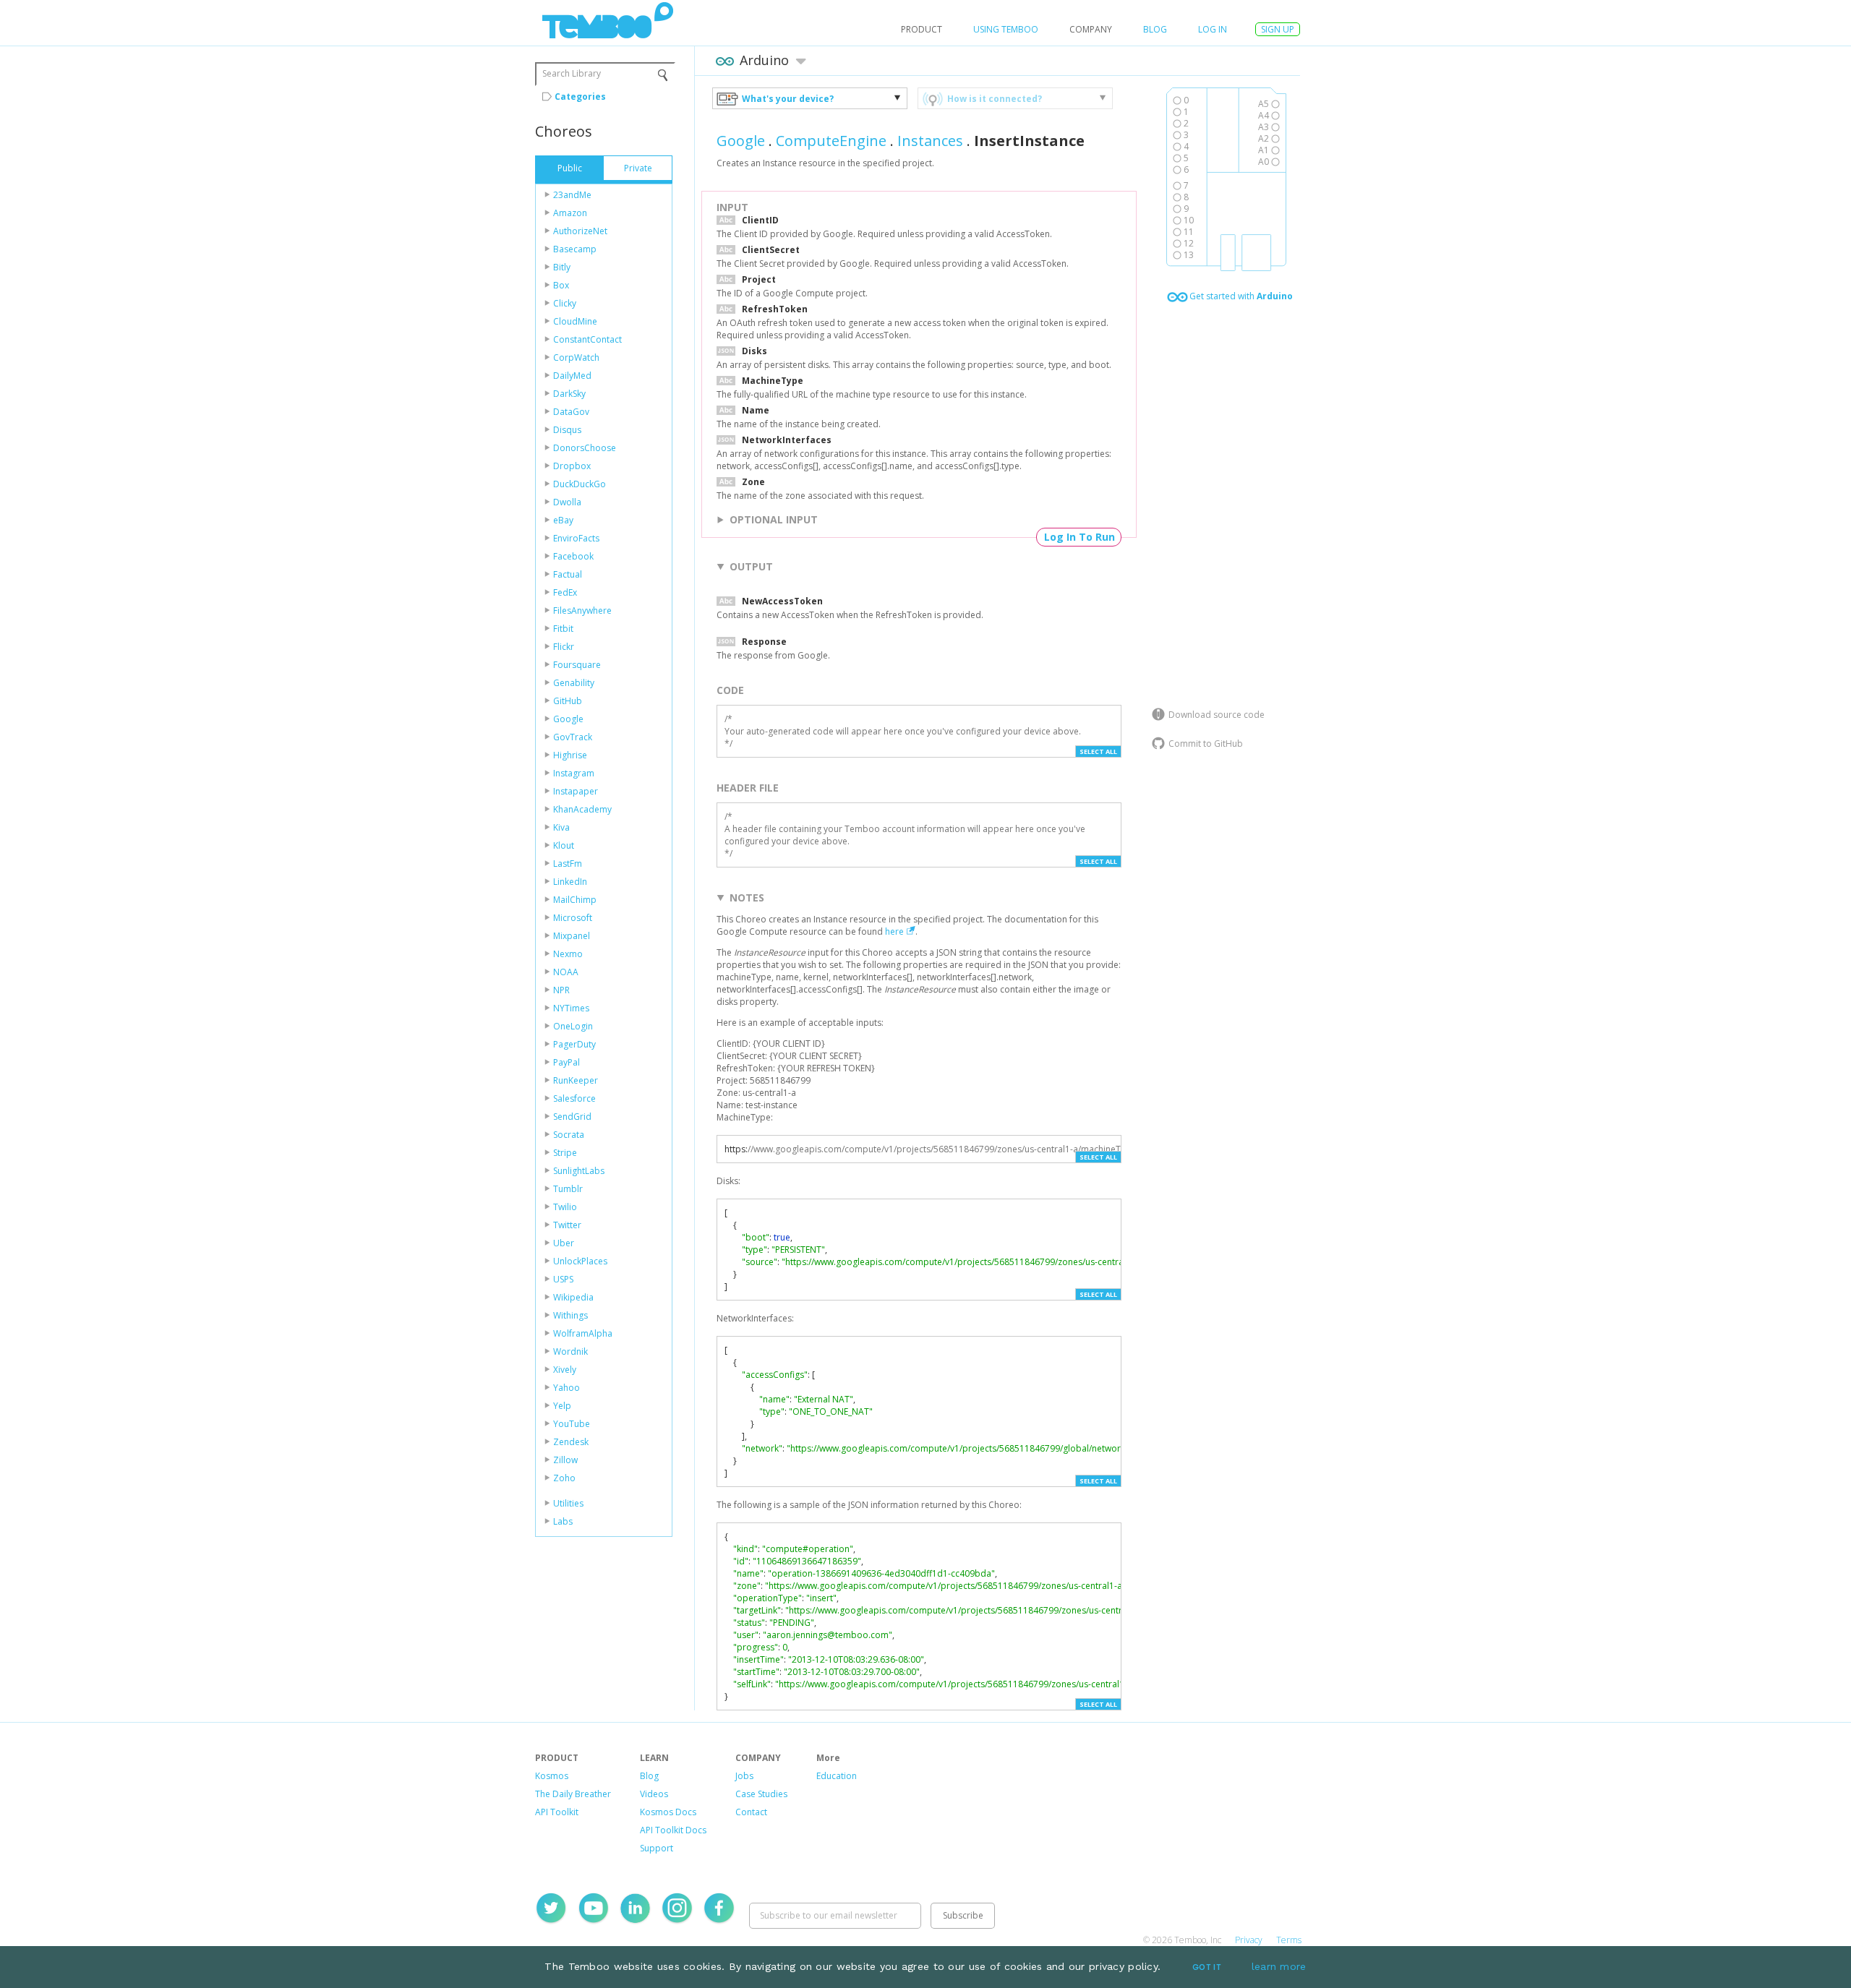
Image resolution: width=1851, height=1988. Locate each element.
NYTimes (571, 1008)
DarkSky (569, 394)
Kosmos (552, 1776)
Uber (564, 1243)
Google (568, 719)
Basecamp (575, 249)
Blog (1155, 29)
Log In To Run (1080, 537)
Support (657, 1848)
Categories (580, 97)
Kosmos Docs (668, 1812)
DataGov (571, 412)
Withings (570, 1315)
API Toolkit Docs (673, 1830)
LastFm (568, 864)
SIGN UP (1278, 29)
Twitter (567, 1225)
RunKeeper (576, 1080)
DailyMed (572, 376)
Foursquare (577, 665)
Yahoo (567, 1388)
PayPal (567, 1062)
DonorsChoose (585, 448)
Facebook (573, 556)
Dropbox (572, 466)
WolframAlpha (583, 1333)
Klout (564, 845)
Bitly (562, 267)
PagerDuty (574, 1044)
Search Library (572, 73)
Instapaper (576, 791)
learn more (1279, 1966)
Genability (574, 683)
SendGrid (572, 1117)
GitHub (568, 701)
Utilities (568, 1503)
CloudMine (575, 321)
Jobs (744, 1776)
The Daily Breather (573, 1794)
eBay (563, 520)
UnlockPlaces (580, 1261)
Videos (654, 1794)
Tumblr (568, 1189)
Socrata (569, 1135)
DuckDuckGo (580, 484)
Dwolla (567, 502)
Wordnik (570, 1351)
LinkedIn (570, 882)
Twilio (565, 1207)
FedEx (565, 592)
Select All (1098, 751)
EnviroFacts (576, 538)
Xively (565, 1370)
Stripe (565, 1153)
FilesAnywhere (582, 610)
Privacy (1249, 1940)
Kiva (561, 827)
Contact (751, 1812)
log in (1213, 29)
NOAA (566, 972)
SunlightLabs (579, 1171)
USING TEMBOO (1006, 29)
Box (561, 285)
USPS (563, 1279)
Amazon (570, 213)
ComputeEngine (831, 141)
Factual (568, 574)
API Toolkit (557, 1812)
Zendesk (571, 1442)
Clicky (565, 303)
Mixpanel (572, 936)
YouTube (572, 1424)
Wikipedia (573, 1297)
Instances (930, 141)
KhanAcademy (582, 809)
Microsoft (573, 918)
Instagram (574, 773)
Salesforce (574, 1098)
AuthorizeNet (580, 231)
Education (837, 1776)
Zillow (565, 1460)
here (894, 931)
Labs (563, 1521)
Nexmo (568, 954)
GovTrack (573, 737)
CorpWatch (576, 357)
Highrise (570, 755)
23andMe (572, 195)
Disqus (567, 430)
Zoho (564, 1478)
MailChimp (575, 900)
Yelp (562, 1406)
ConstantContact (587, 339)
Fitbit (563, 629)
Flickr (564, 647)
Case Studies (761, 1794)
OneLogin (573, 1026)
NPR (561, 990)
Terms (1289, 1940)
